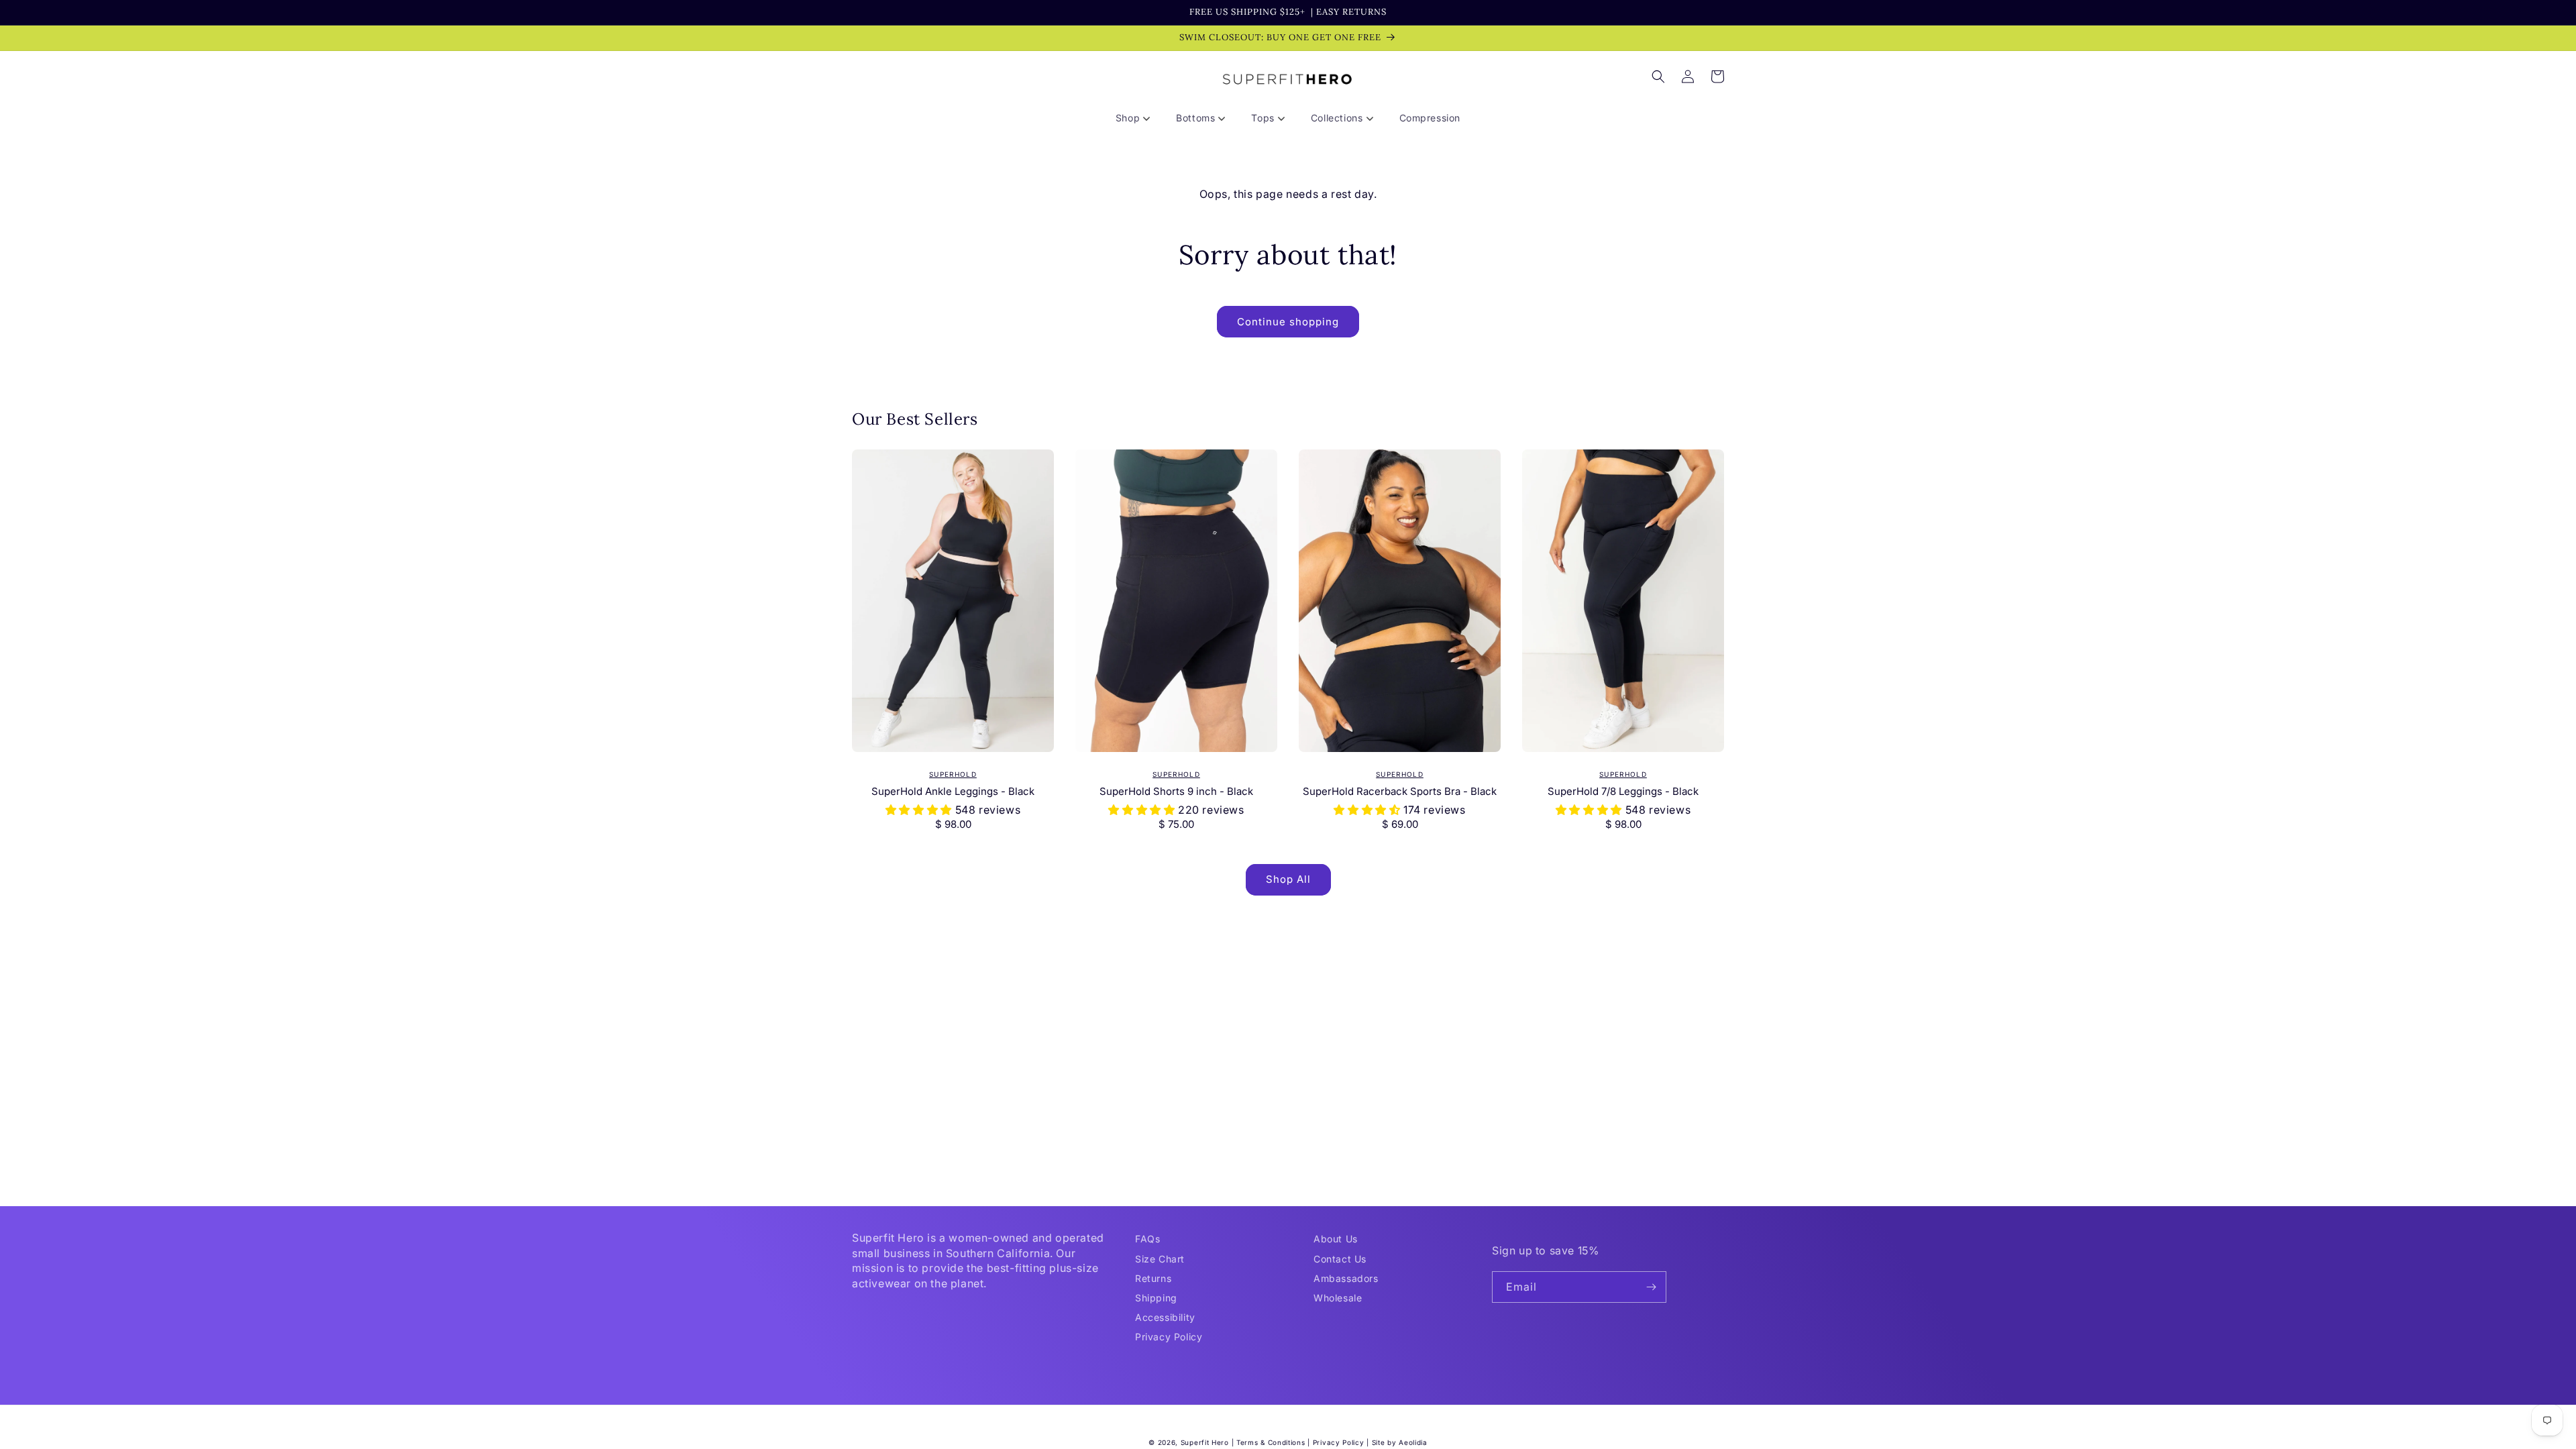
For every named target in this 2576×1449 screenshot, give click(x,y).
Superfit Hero (1205, 1442)
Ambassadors (1346, 1278)
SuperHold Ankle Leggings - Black (953, 791)
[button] (1138, 118)
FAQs (1147, 1239)
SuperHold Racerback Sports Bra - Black (1400, 791)
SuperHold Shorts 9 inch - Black (1176, 791)
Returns (1153, 1278)
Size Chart (1160, 1259)
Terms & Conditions (1271, 1442)
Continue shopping (1288, 322)
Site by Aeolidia (1400, 1442)
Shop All (1288, 879)
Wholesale (1338, 1298)
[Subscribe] (1651, 1287)
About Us (1336, 1239)
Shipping (1156, 1298)
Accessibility (1165, 1317)
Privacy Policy (1169, 1337)
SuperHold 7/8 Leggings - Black (1623, 791)
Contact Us (1340, 1259)
